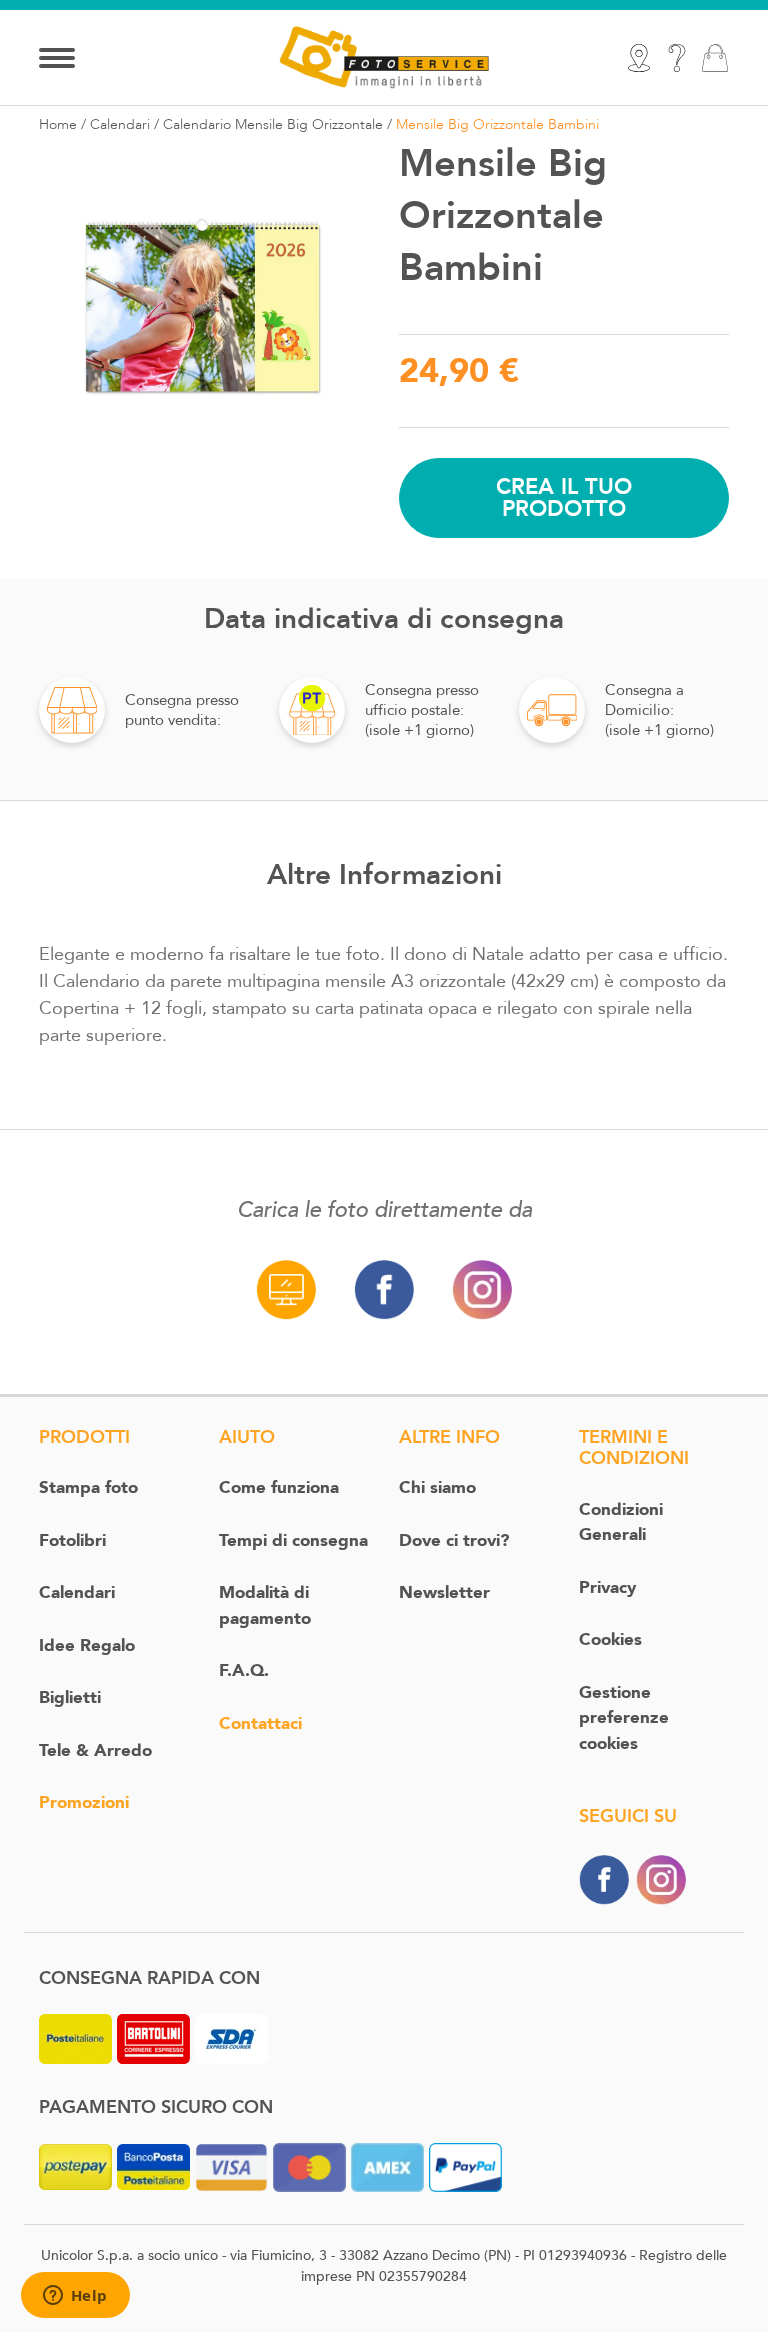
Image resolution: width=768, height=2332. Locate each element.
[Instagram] (661, 1878)
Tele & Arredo (95, 1750)
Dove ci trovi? (454, 1540)
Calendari (120, 124)
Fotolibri (72, 1540)
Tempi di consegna (293, 1540)
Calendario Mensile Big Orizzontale (273, 124)
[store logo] (384, 56)
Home (58, 124)
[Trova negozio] (639, 58)
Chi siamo (437, 1487)
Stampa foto (88, 1487)
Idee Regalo (87, 1645)
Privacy (607, 1587)
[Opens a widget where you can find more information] (75, 2297)
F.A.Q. (244, 1670)
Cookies (610, 1639)
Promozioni (84, 1802)
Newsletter (444, 1592)
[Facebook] (604, 1878)
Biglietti (70, 1697)
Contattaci (260, 1723)
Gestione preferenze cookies (624, 1718)
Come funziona (279, 1487)
